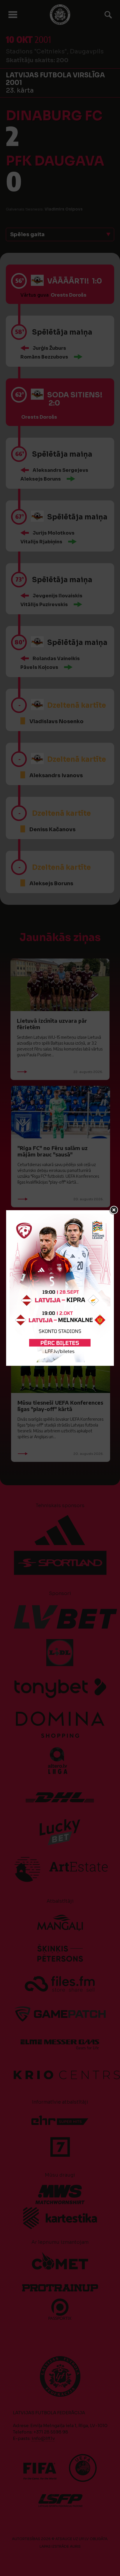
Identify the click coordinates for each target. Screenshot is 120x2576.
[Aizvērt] (114, 1210)
